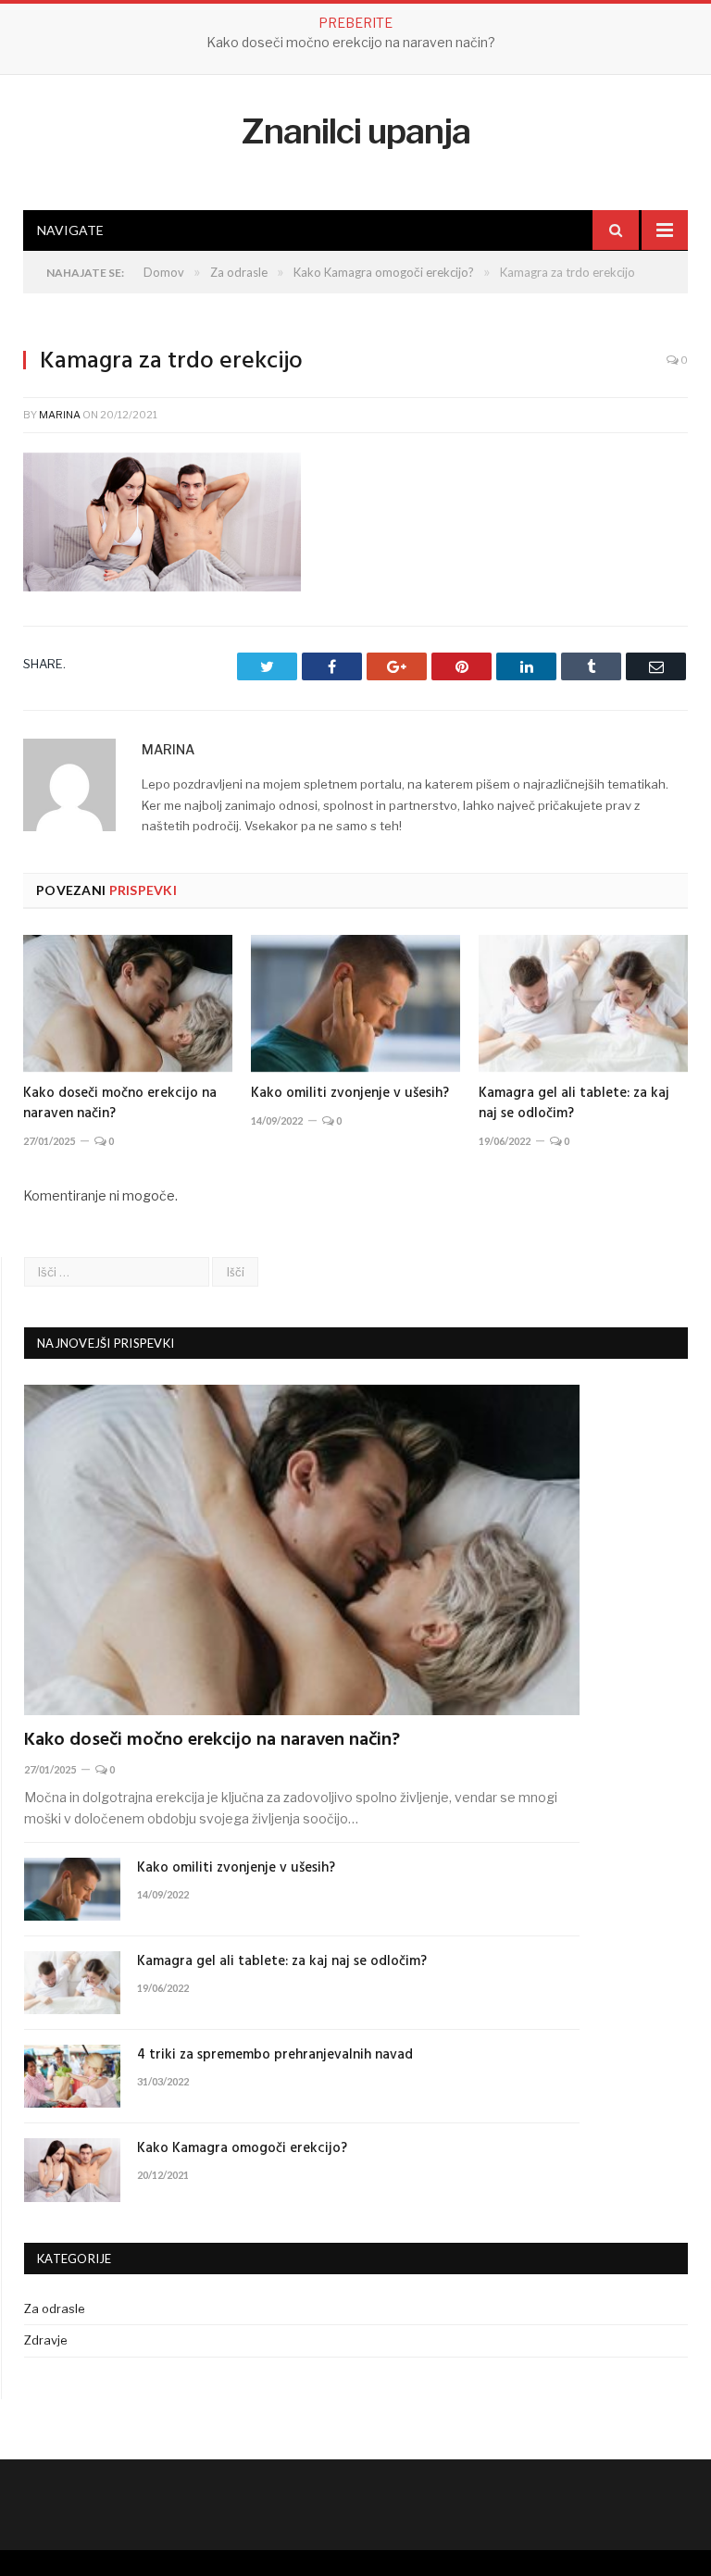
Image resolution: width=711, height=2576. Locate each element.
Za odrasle (55, 2308)
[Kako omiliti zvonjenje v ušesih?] (355, 1003)
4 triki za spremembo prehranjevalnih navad (275, 2055)
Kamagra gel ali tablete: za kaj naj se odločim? (574, 1103)
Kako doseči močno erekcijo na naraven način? (120, 1103)
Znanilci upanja (356, 131)
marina (60, 415)
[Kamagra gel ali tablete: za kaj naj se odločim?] (583, 1003)
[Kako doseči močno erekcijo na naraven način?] (128, 1003)
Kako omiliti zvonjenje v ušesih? (351, 42)
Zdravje (46, 2340)
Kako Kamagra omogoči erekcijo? (242, 2149)
